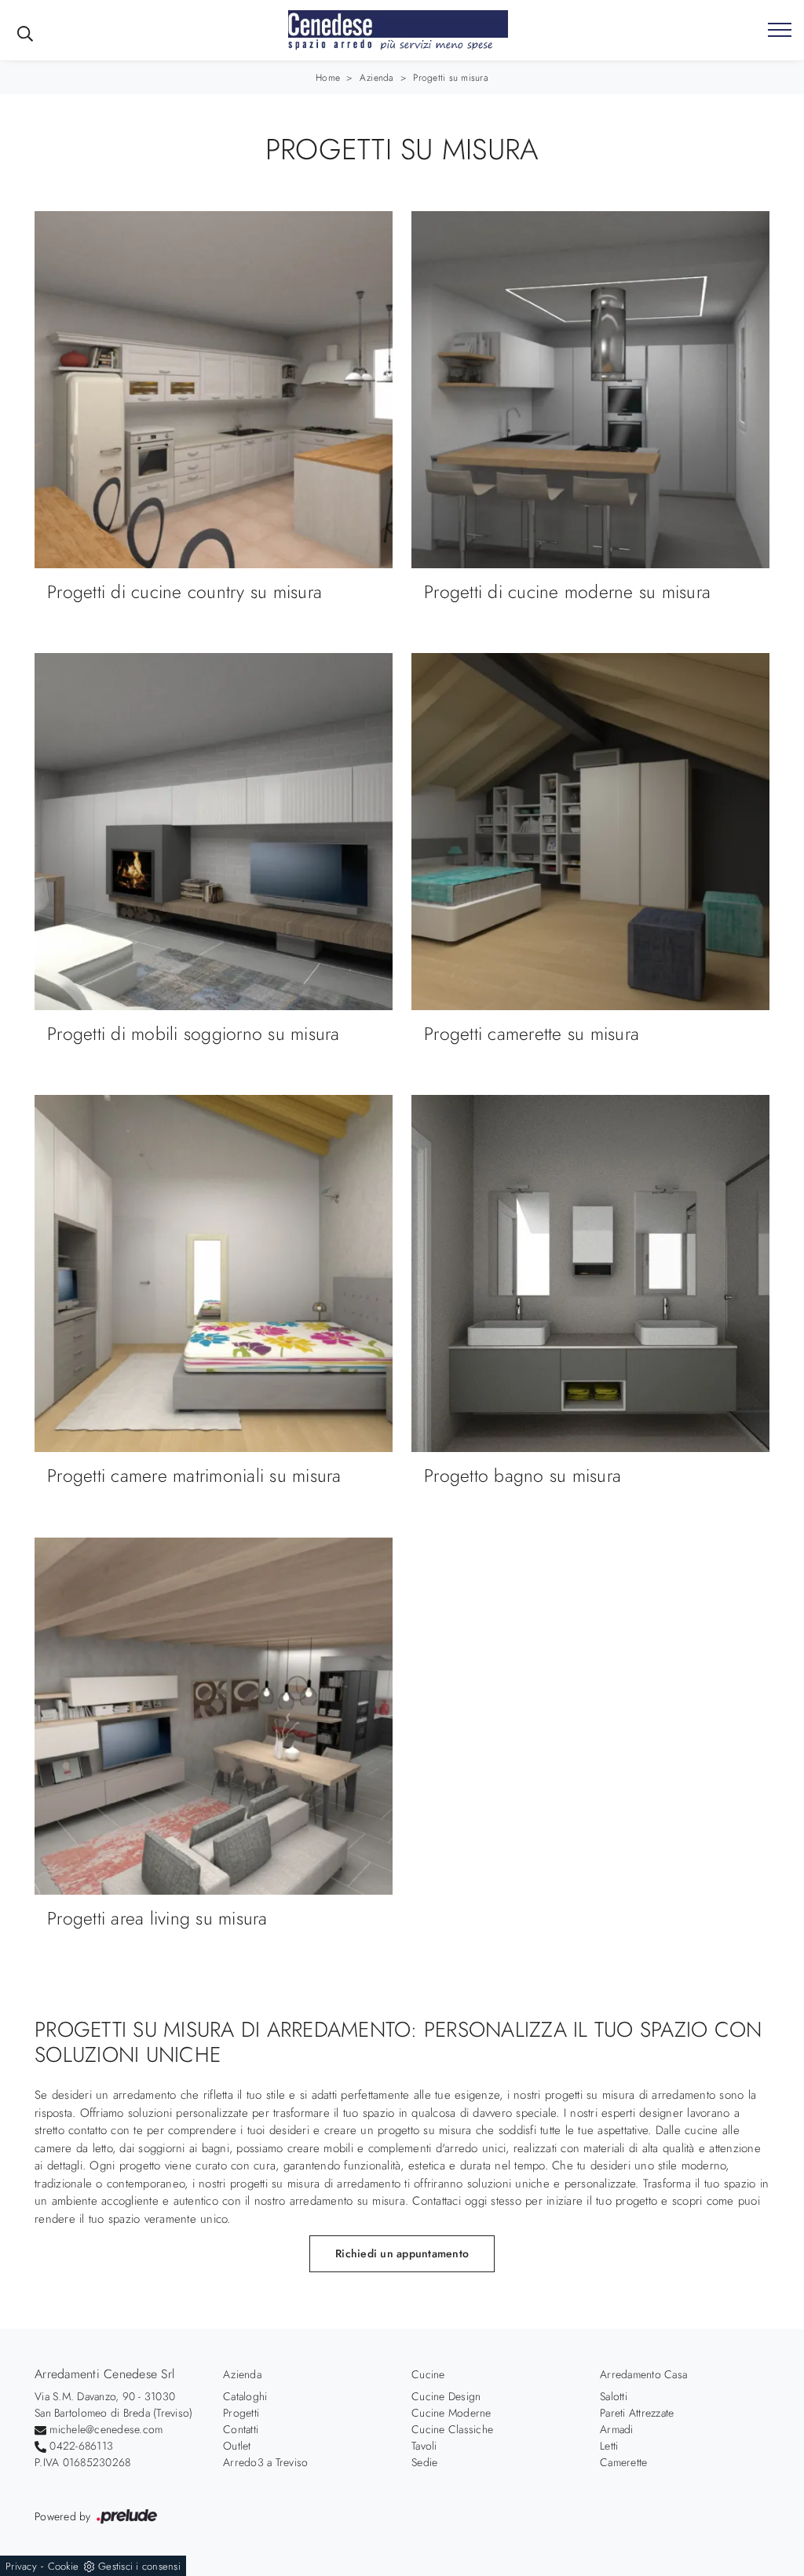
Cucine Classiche (452, 2429)
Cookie (64, 2566)
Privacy (21, 2566)
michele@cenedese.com (106, 2429)
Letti (609, 2446)
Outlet (237, 2446)
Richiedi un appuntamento (402, 2253)
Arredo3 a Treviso (265, 2462)
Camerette (623, 2462)
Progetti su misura (451, 78)
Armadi (617, 2429)
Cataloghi (245, 2396)
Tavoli (424, 2446)
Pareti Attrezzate (637, 2413)
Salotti (614, 2396)
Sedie (424, 2462)
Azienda (377, 78)
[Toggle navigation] (780, 31)
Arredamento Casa (643, 2374)
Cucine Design (446, 2396)
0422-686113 (81, 2446)
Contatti (241, 2429)
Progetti (241, 2413)
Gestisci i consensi (139, 2566)
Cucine (428, 2374)
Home (328, 78)
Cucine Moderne (451, 2413)
